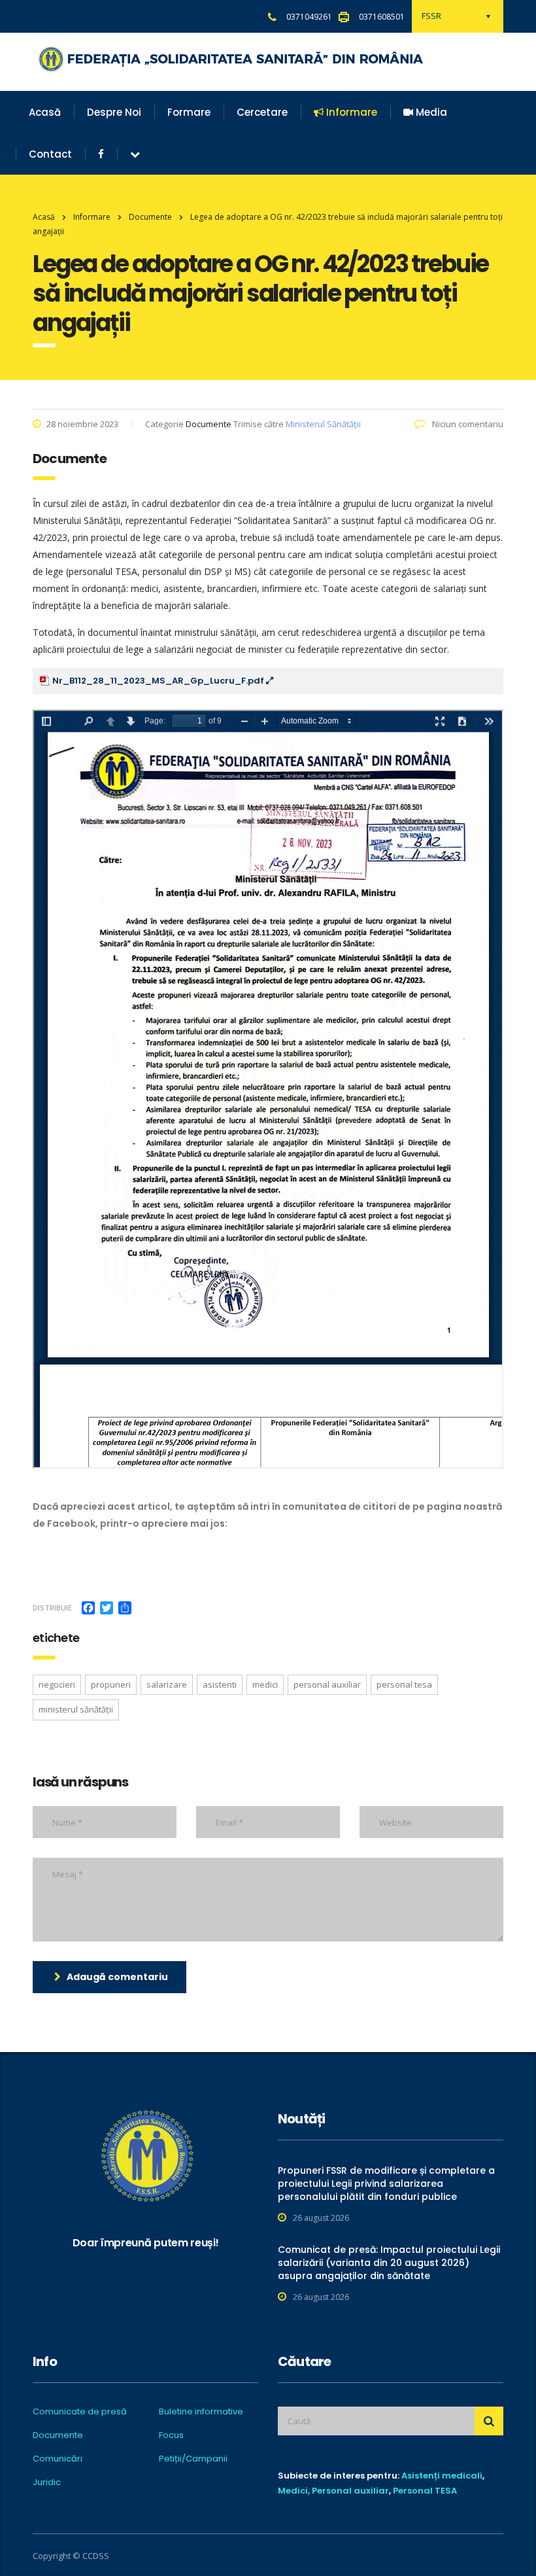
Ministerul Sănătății (323, 424)
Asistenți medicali (442, 2476)
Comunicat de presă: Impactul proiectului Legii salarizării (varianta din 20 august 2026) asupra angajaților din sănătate (389, 2263)
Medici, (294, 2491)
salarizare (167, 1684)
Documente (58, 2435)
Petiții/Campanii (193, 2459)
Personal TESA (425, 2491)
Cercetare (262, 112)
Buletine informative (201, 2412)
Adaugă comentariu (117, 1977)
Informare (350, 112)
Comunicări (58, 2459)
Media (430, 112)
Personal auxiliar (350, 2491)
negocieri (57, 1684)
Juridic (47, 2482)
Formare (189, 112)
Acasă (45, 112)
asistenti (220, 1684)
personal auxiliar (327, 1684)
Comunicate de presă (80, 2412)
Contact (50, 154)
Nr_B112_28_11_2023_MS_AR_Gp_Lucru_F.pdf (159, 681)
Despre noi (114, 112)
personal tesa (404, 1684)
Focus (171, 2435)
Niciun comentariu (467, 424)
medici (265, 1684)
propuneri (111, 1684)
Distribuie (52, 1608)
